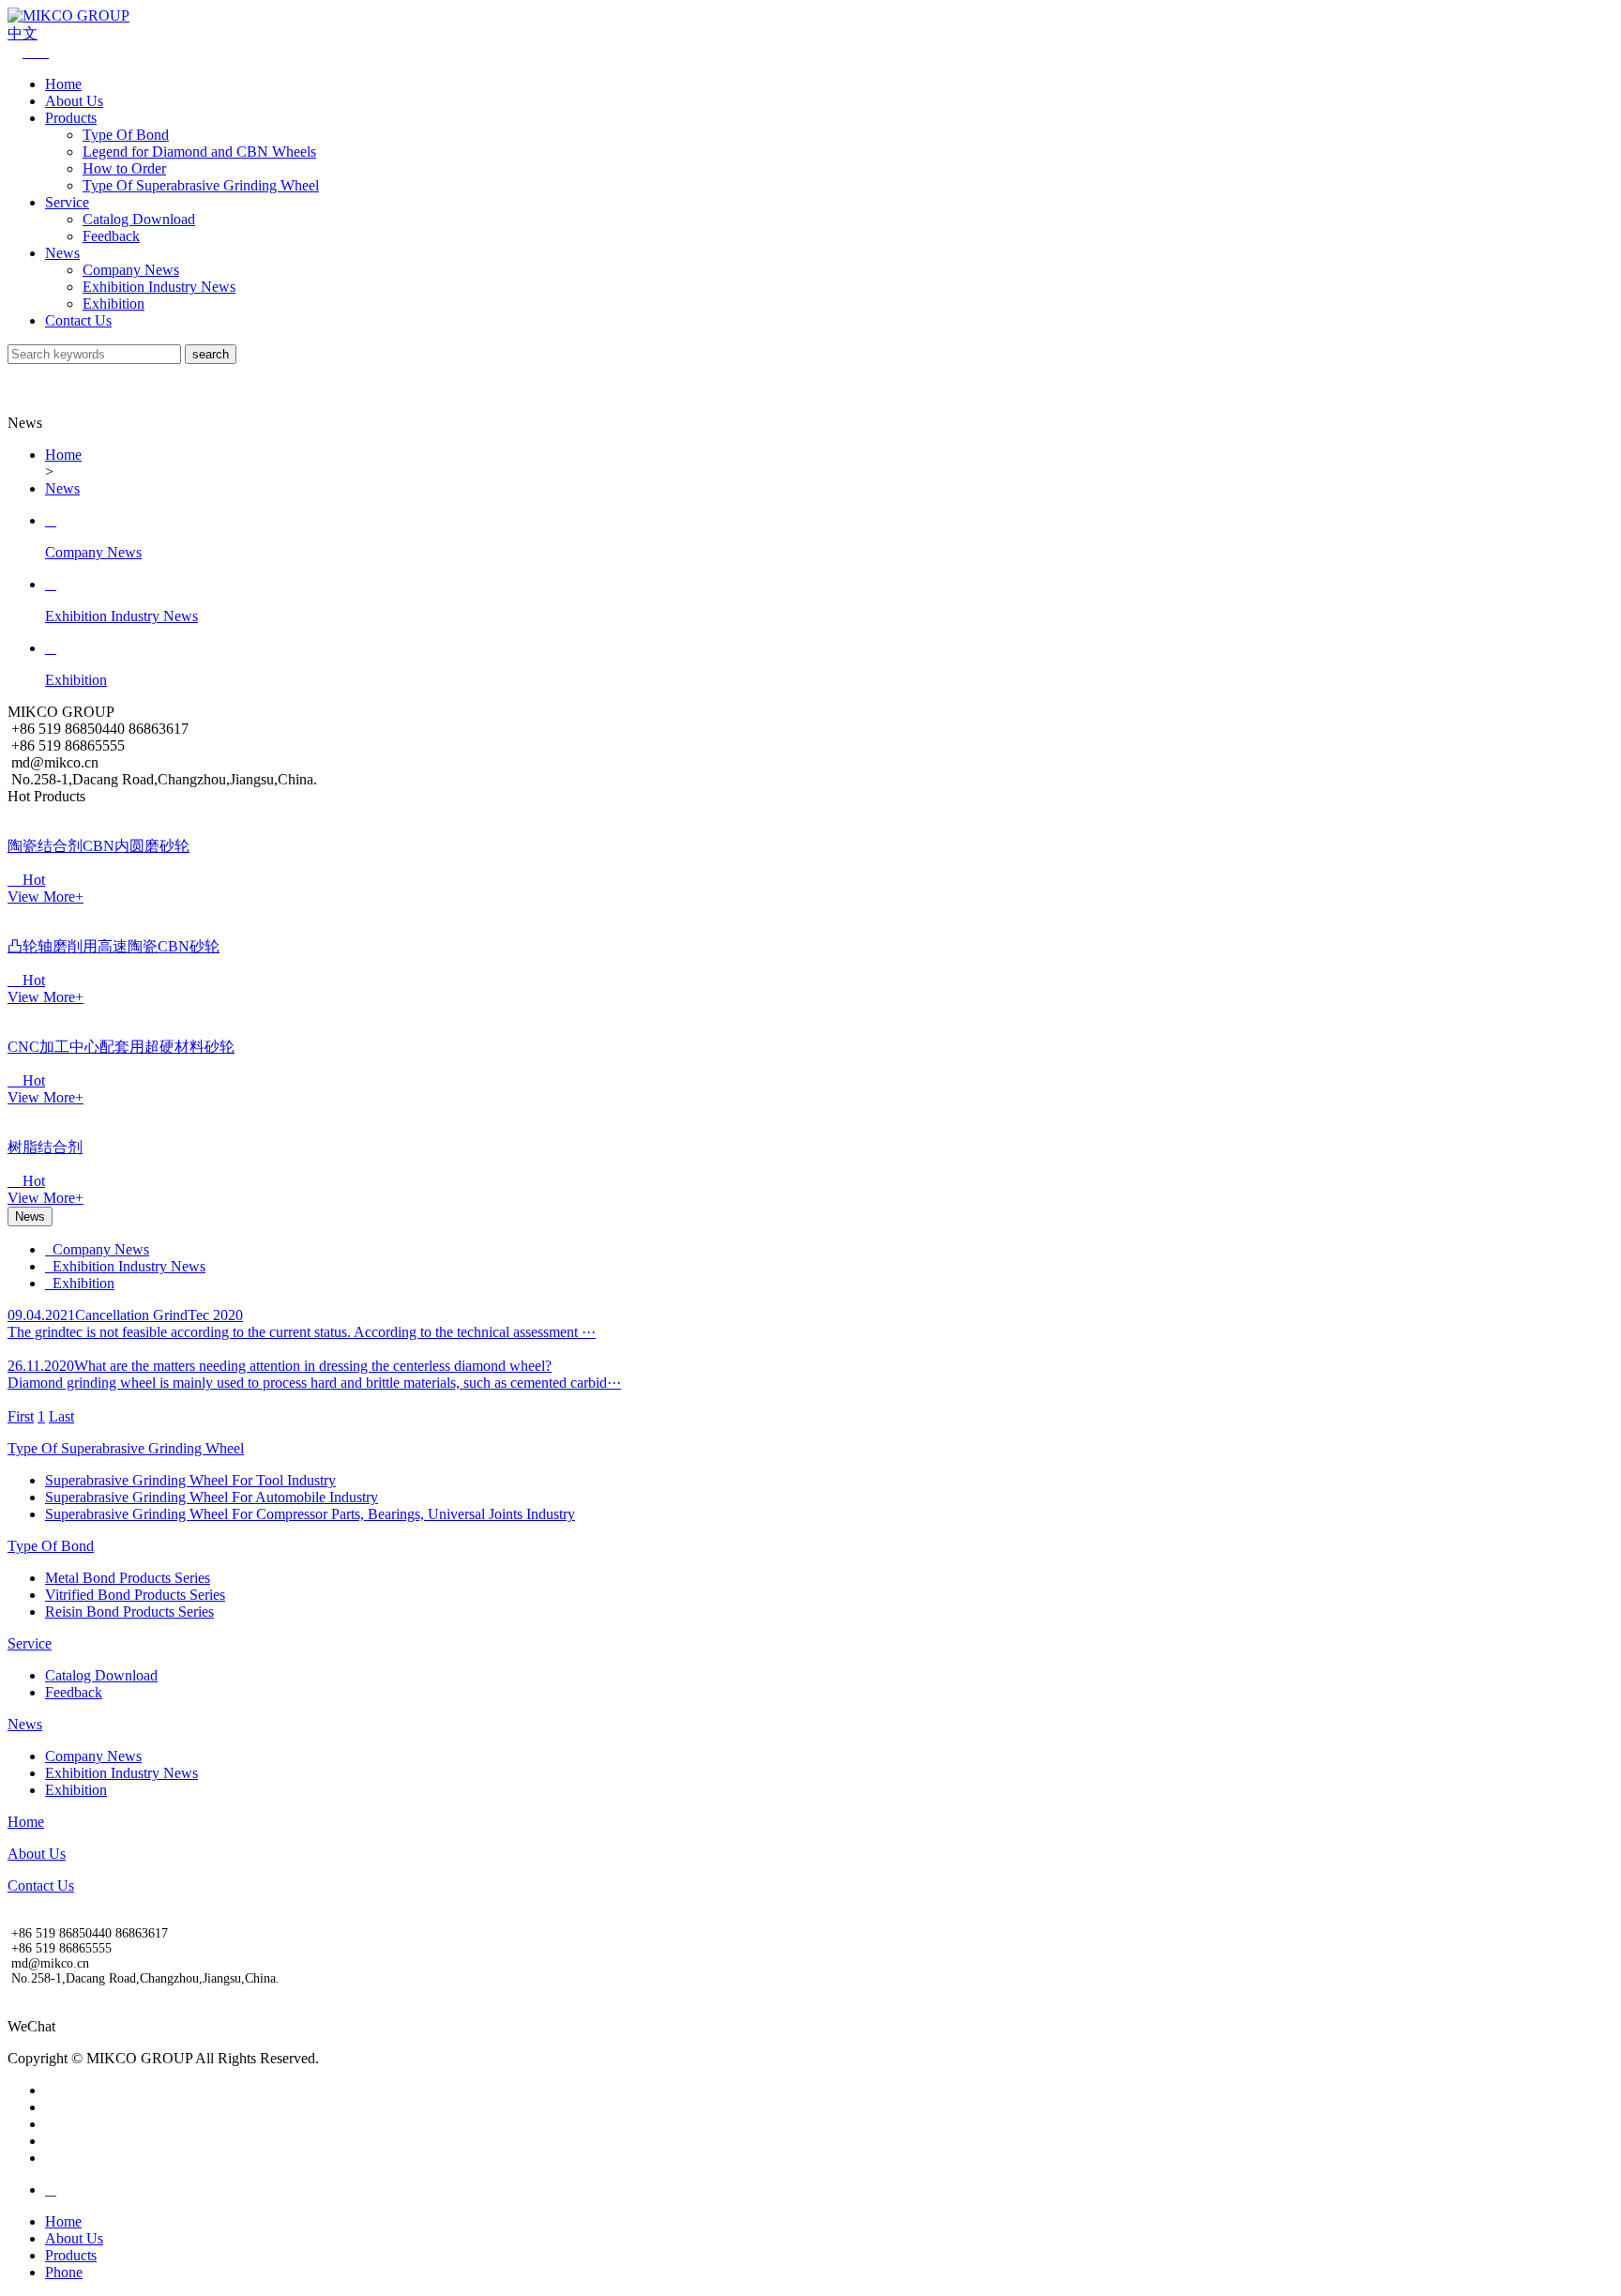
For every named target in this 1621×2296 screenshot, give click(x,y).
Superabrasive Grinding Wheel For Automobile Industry (212, 1497)
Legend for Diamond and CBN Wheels (199, 152)
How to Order (124, 168)
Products (71, 118)
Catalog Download (139, 219)
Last (61, 1416)
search (211, 354)
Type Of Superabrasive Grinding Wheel (201, 185)
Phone (64, 2272)
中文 (23, 33)
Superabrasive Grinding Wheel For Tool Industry (190, 1480)
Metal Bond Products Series (128, 1578)
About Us (74, 101)
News (62, 253)
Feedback (111, 236)
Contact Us (78, 320)
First (21, 1416)
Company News (131, 270)
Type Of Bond (126, 135)
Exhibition (114, 304)
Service (67, 202)
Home (63, 84)
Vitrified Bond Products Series (135, 1595)
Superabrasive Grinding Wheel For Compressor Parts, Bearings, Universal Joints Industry (310, 1514)
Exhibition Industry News (159, 287)
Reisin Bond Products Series (129, 1612)
